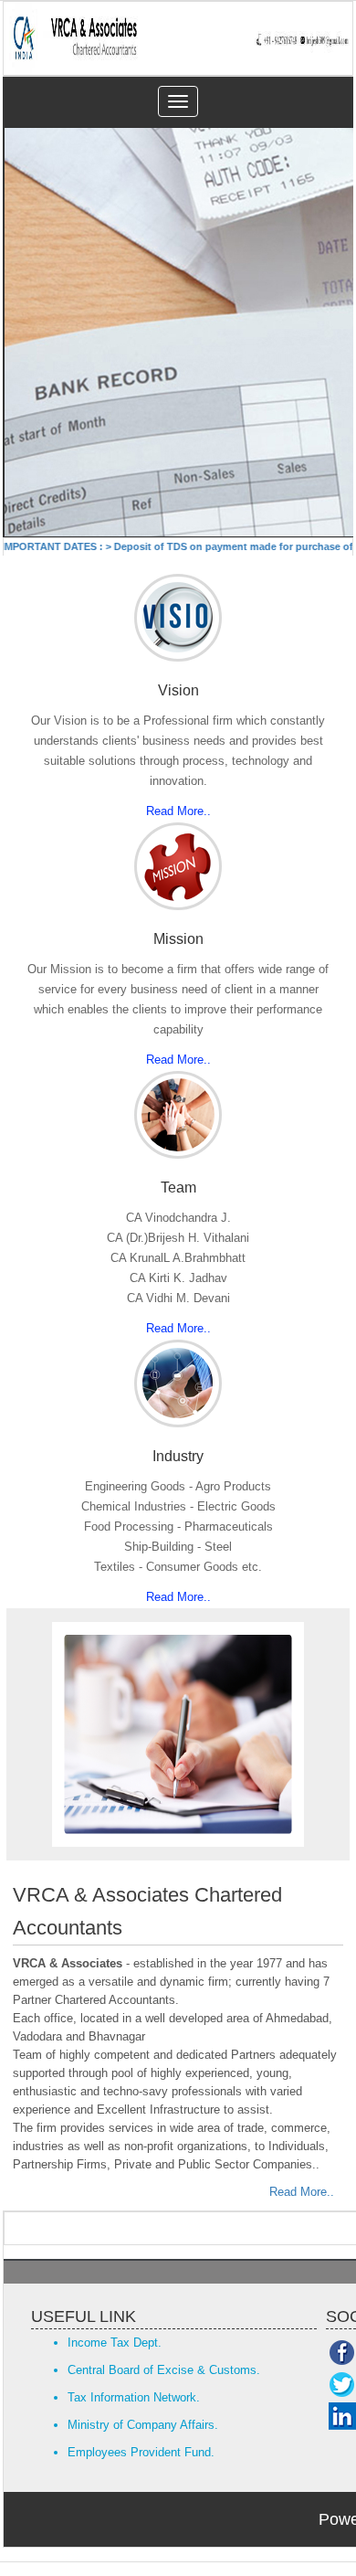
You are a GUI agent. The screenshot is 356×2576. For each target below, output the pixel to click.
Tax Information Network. (134, 2397)
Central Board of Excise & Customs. (164, 2370)
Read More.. (178, 811)
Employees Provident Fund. (141, 2452)
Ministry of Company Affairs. (143, 2425)
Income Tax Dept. (115, 2343)
